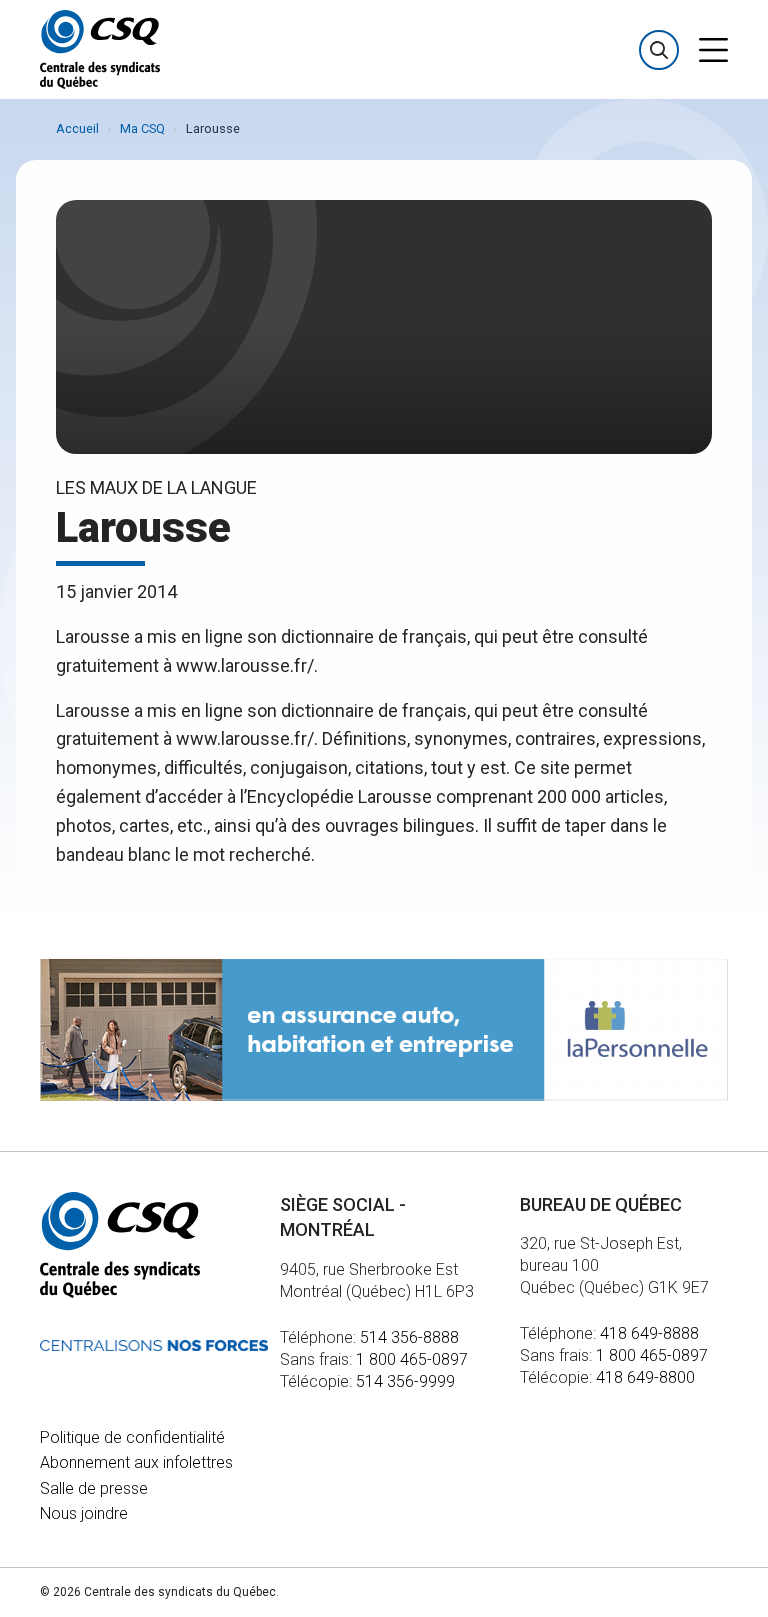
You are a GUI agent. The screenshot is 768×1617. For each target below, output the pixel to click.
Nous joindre (84, 1513)
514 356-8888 (409, 1337)
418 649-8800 (645, 1377)
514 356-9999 (405, 1381)
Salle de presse (94, 1488)
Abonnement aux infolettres (136, 1462)
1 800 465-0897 (412, 1359)
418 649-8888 (649, 1333)
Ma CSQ (142, 128)
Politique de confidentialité (132, 1437)
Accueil (77, 128)
